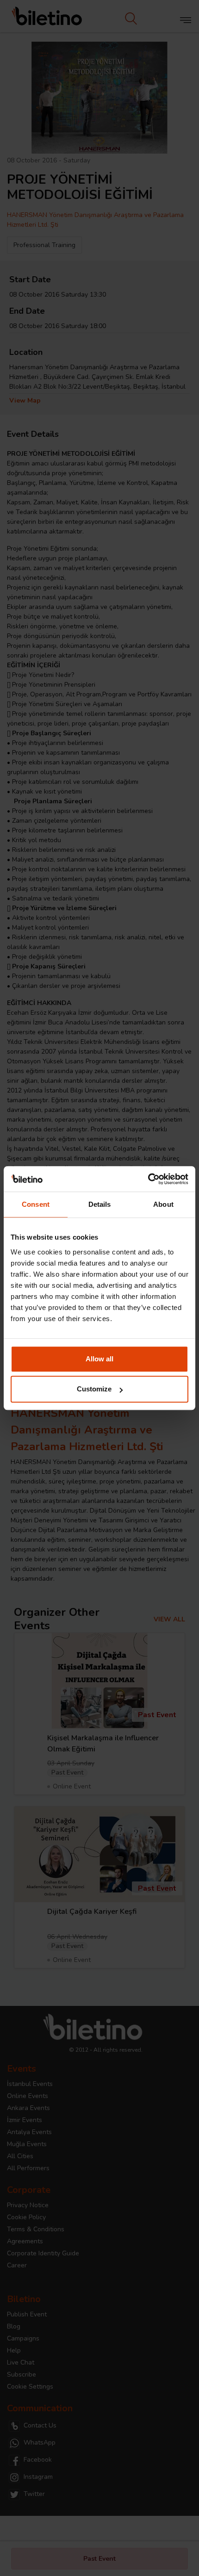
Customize (94, 1389)
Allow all (99, 1359)
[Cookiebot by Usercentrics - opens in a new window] (148, 1179)
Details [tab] (100, 1204)
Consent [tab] (36, 1204)
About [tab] (163, 1204)
